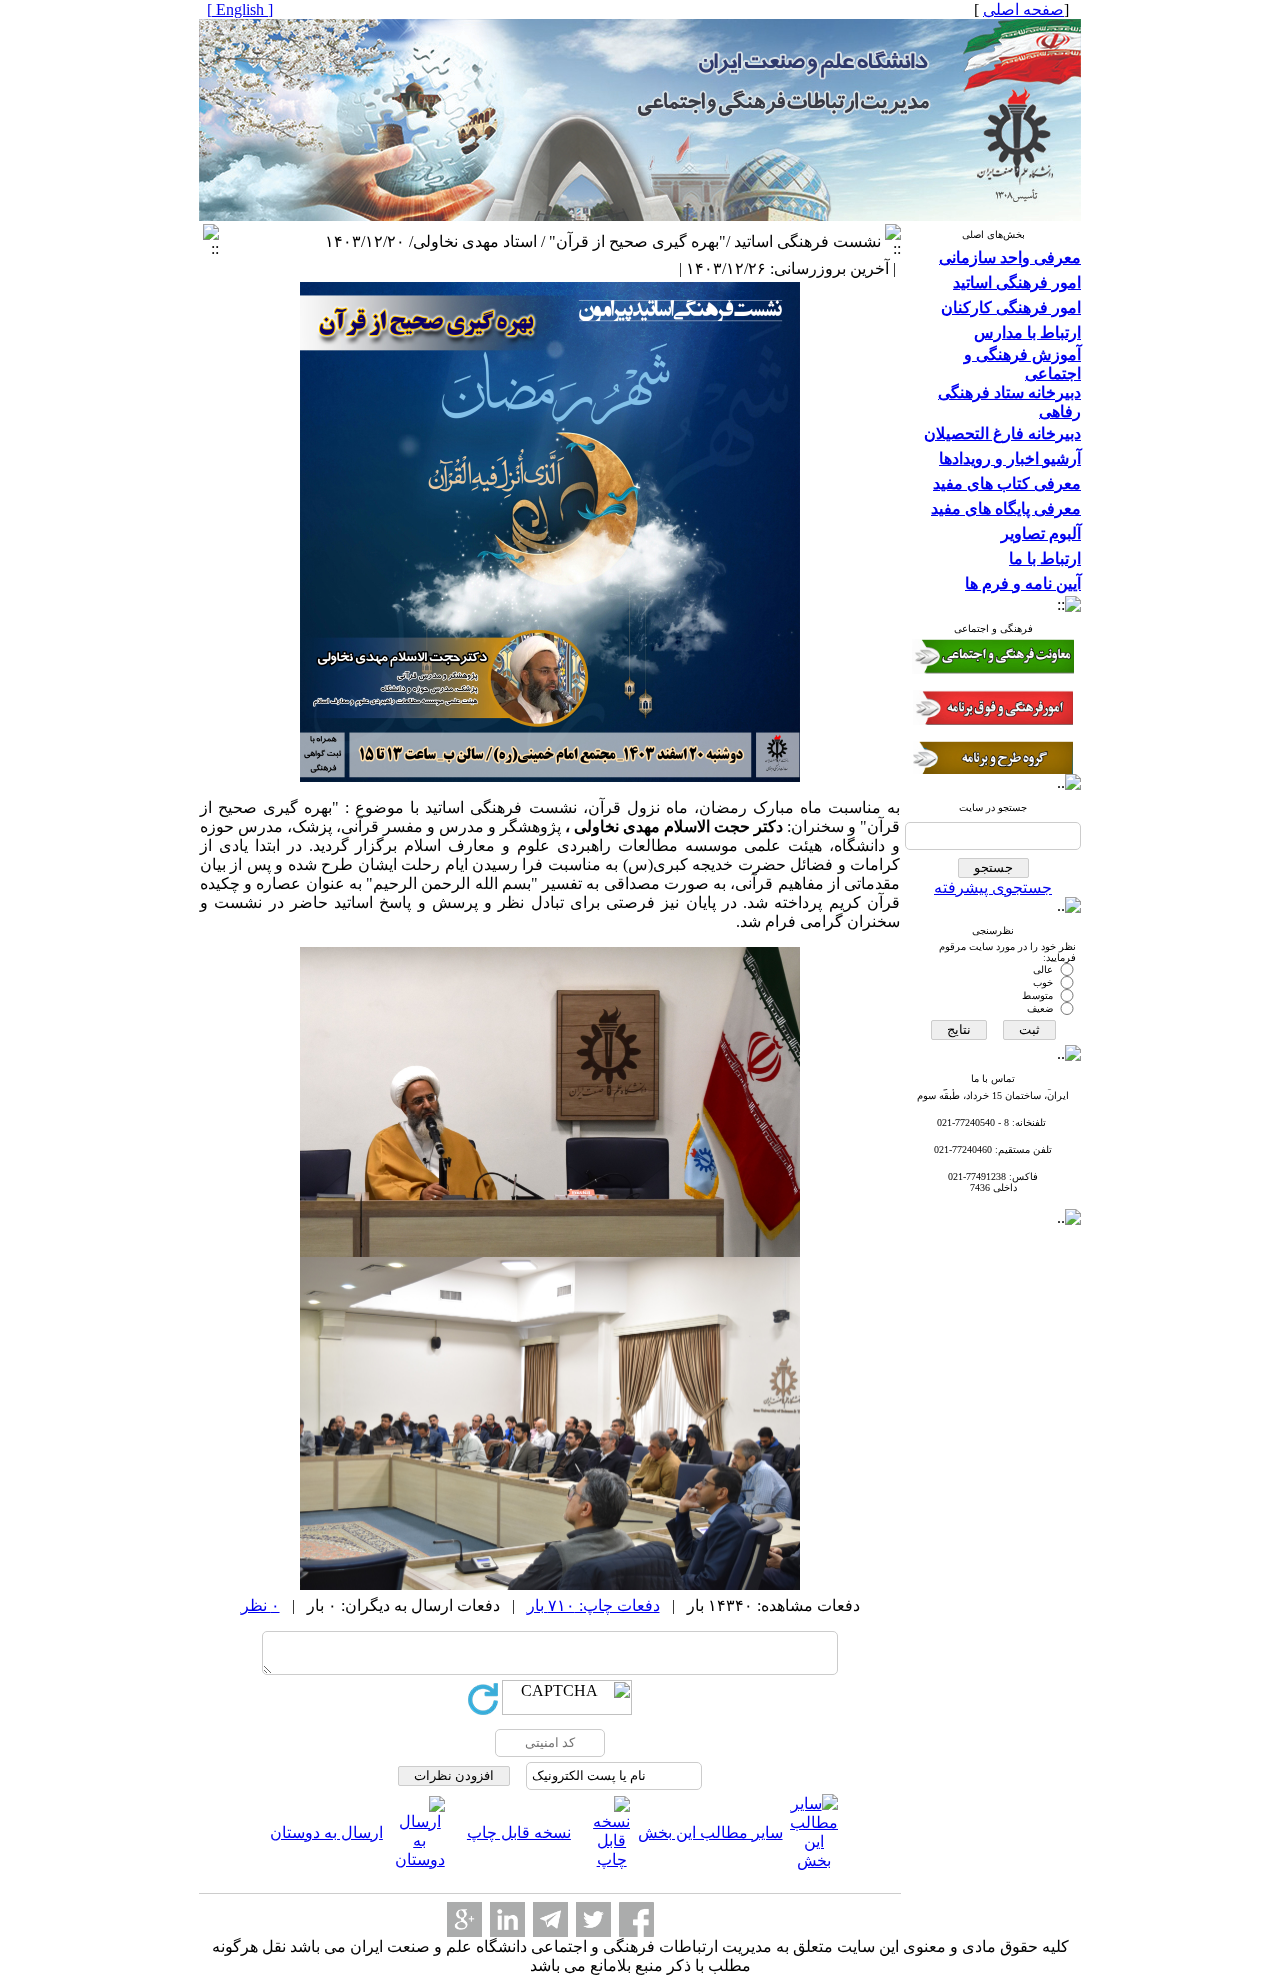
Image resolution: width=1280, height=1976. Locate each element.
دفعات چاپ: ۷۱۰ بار (593, 1605)
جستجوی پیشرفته (993, 887)
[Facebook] (636, 1919)
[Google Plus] (464, 1919)
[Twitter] (593, 1919)
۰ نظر (260, 1605)
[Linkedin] (507, 1919)
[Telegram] (550, 1919)
